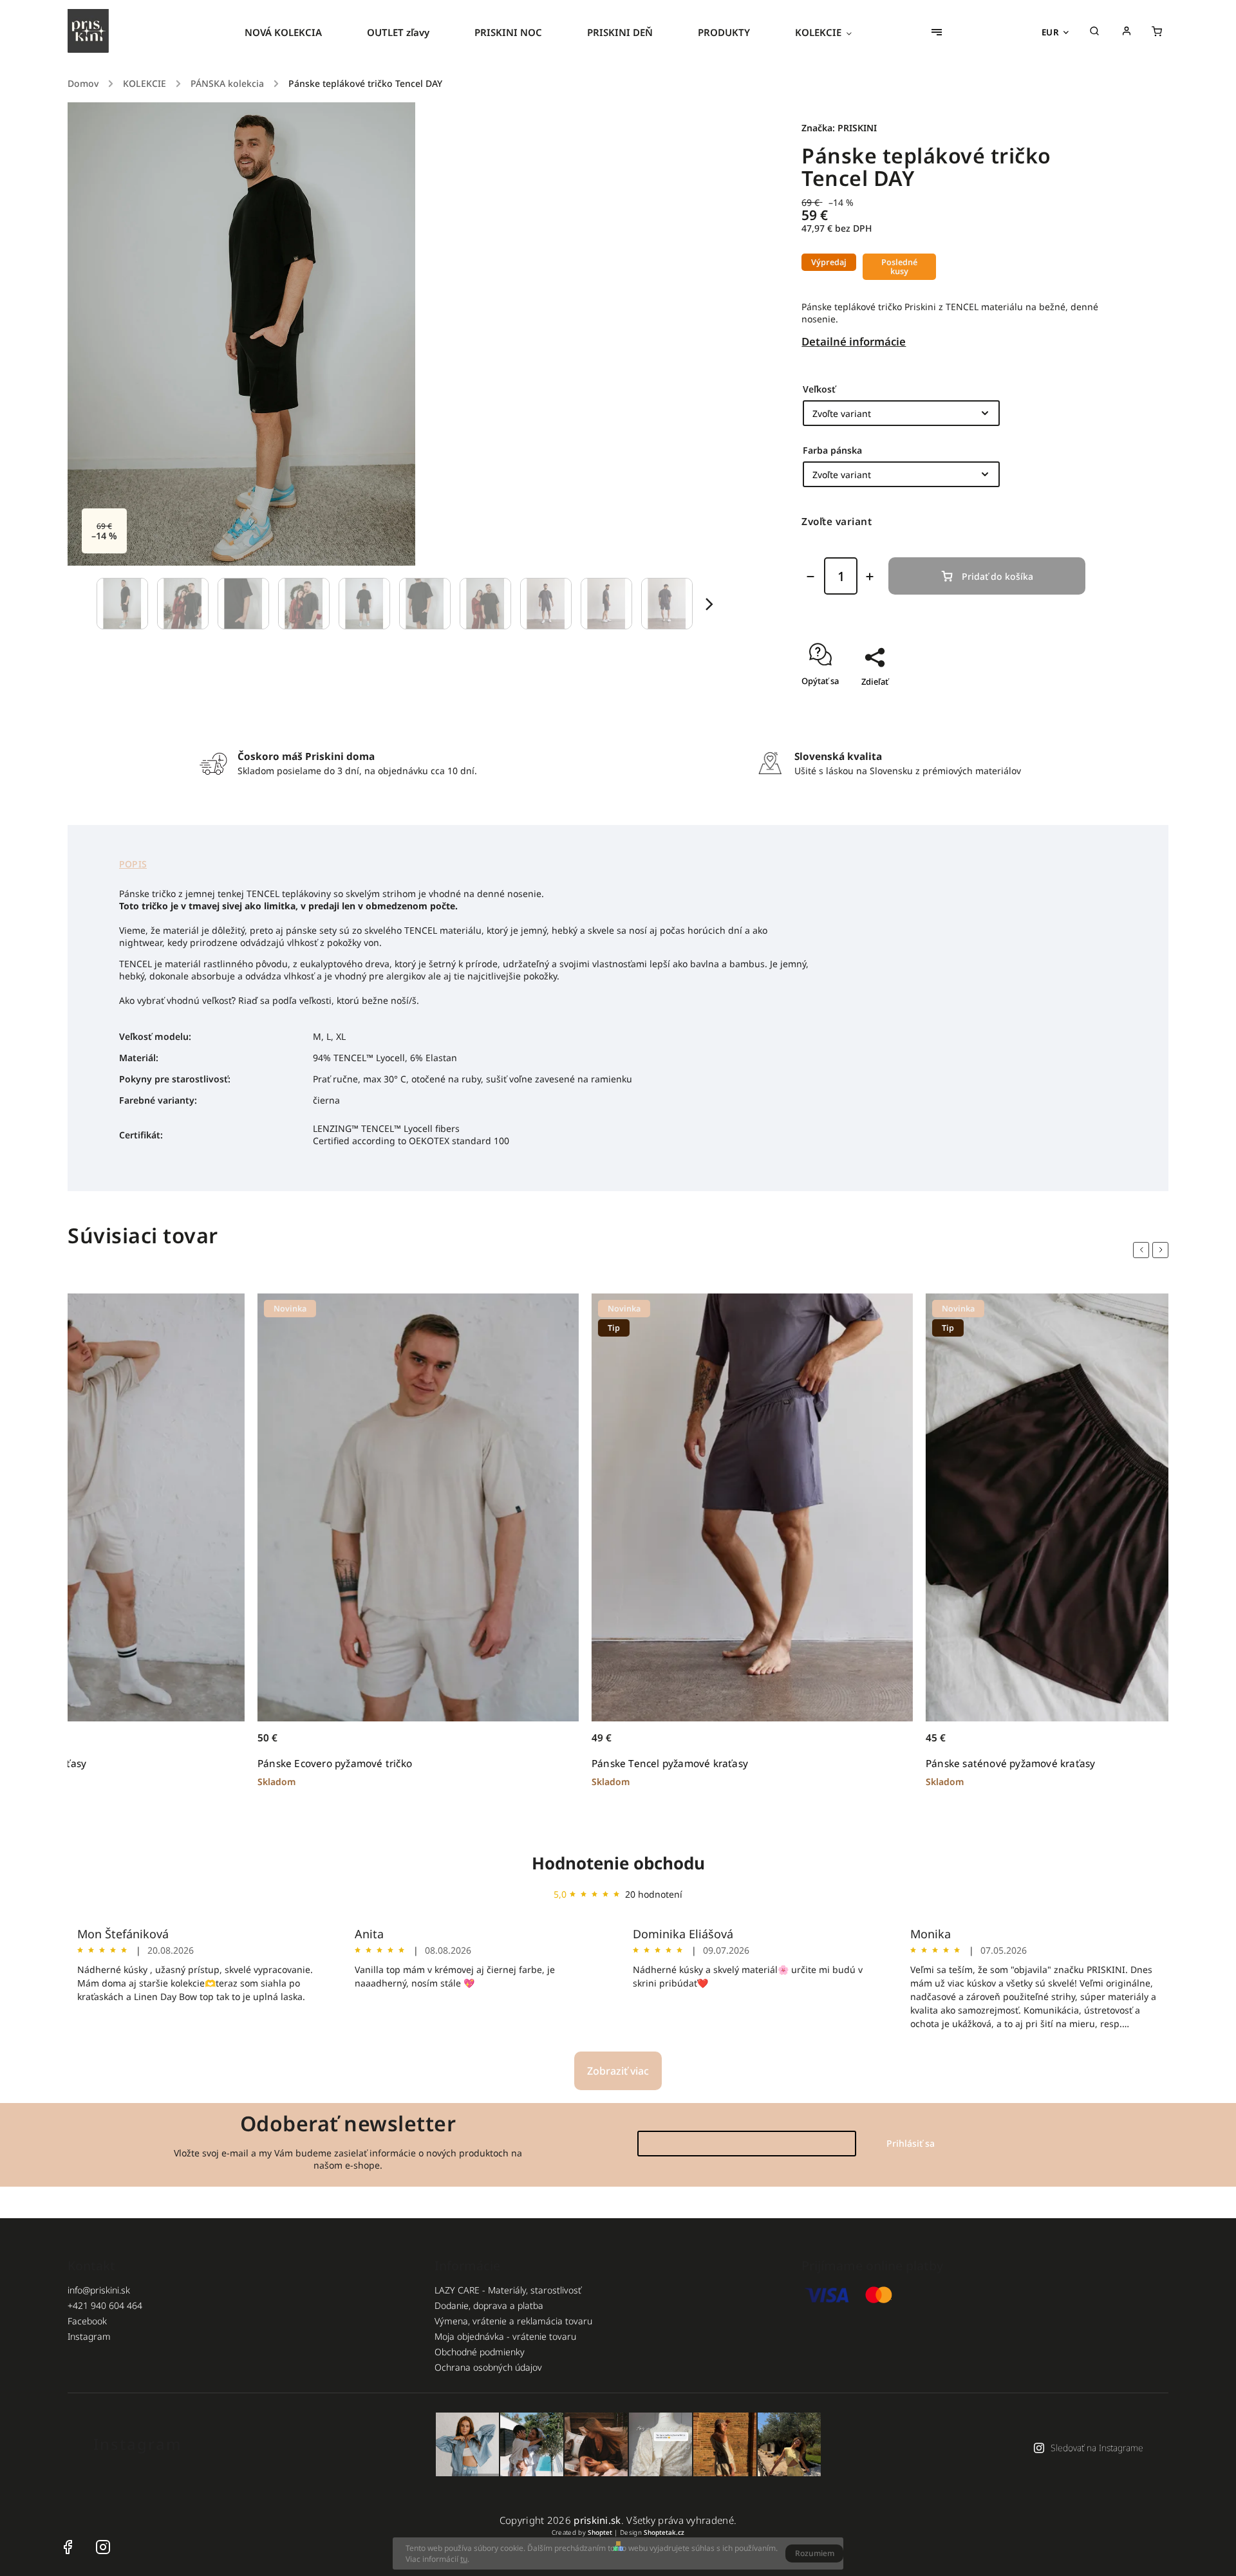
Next (1163, 1250)
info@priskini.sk (99, 2290)
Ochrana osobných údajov (488, 2367)
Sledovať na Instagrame (1097, 2448)
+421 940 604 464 (105, 2305)
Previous (1143, 1250)
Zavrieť (1059, 704)
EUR (1051, 32)
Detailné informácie (854, 341)
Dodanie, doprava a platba (489, 2305)
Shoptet (600, 2532)
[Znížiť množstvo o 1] (810, 577)
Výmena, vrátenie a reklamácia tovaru (513, 2321)
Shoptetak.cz (664, 2532)
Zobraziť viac (618, 2071)
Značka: (839, 128)
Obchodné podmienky (480, 2352)
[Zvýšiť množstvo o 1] (870, 577)
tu (464, 2559)
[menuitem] (295, 32)
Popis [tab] (133, 864)
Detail (262, 1735)
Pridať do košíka (997, 576)
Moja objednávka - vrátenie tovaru (505, 2336)
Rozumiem (815, 2553)
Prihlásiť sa (911, 2143)
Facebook (87, 2321)
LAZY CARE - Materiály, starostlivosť (508, 2290)
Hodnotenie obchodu (618, 1863)
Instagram (89, 2336)
